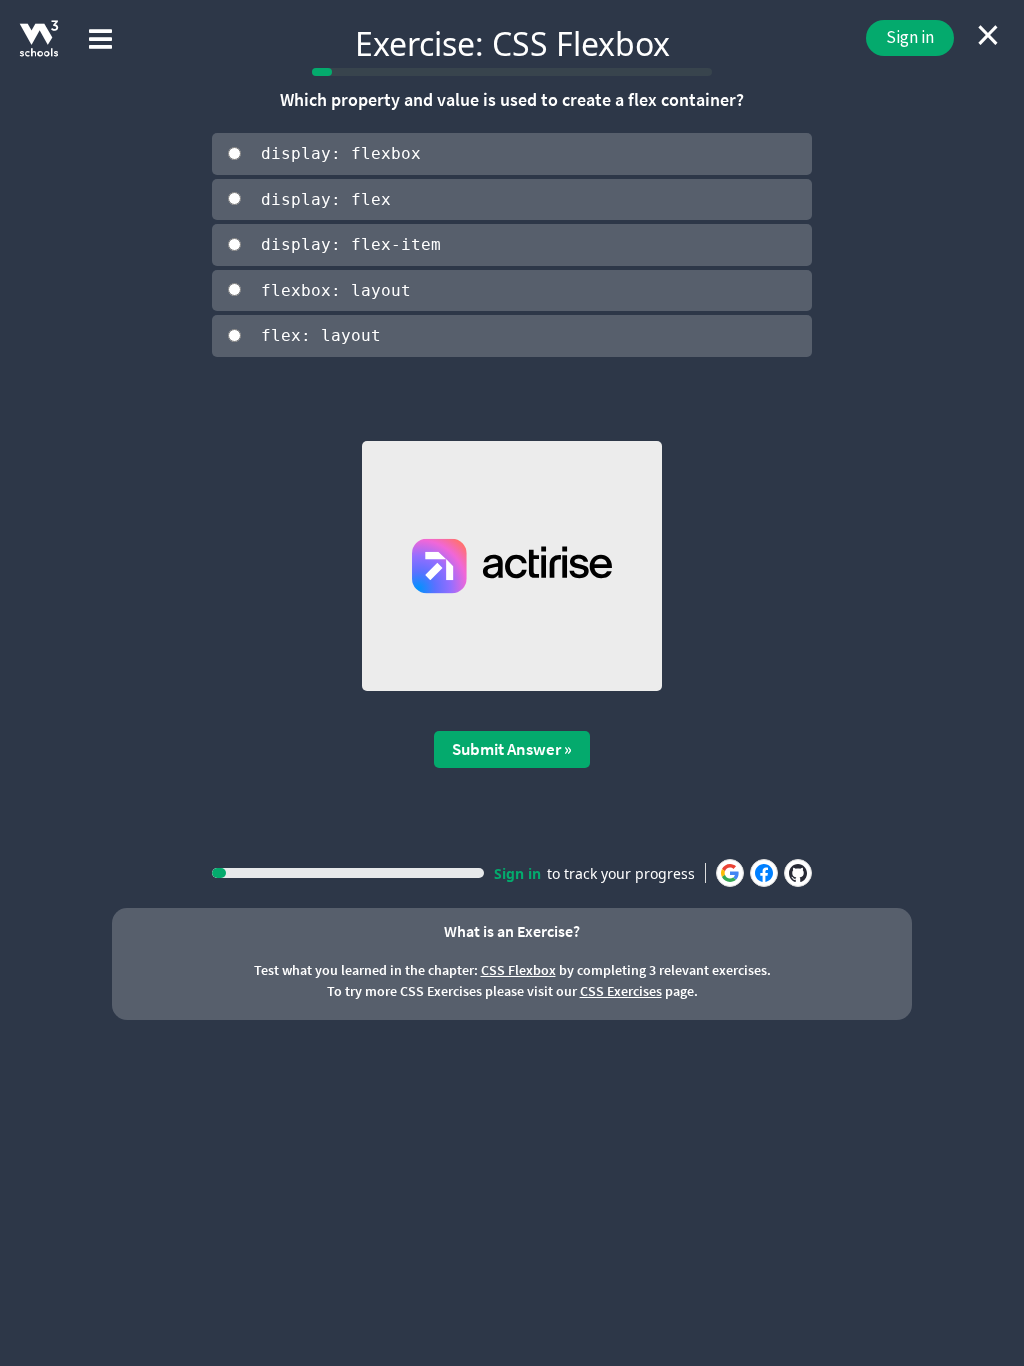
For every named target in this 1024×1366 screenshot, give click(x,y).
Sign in (910, 37)
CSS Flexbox (518, 970)
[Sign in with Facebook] (764, 873)
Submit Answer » (512, 749)
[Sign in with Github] (798, 873)
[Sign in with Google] (730, 873)
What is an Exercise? (512, 931)
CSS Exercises (621, 991)
